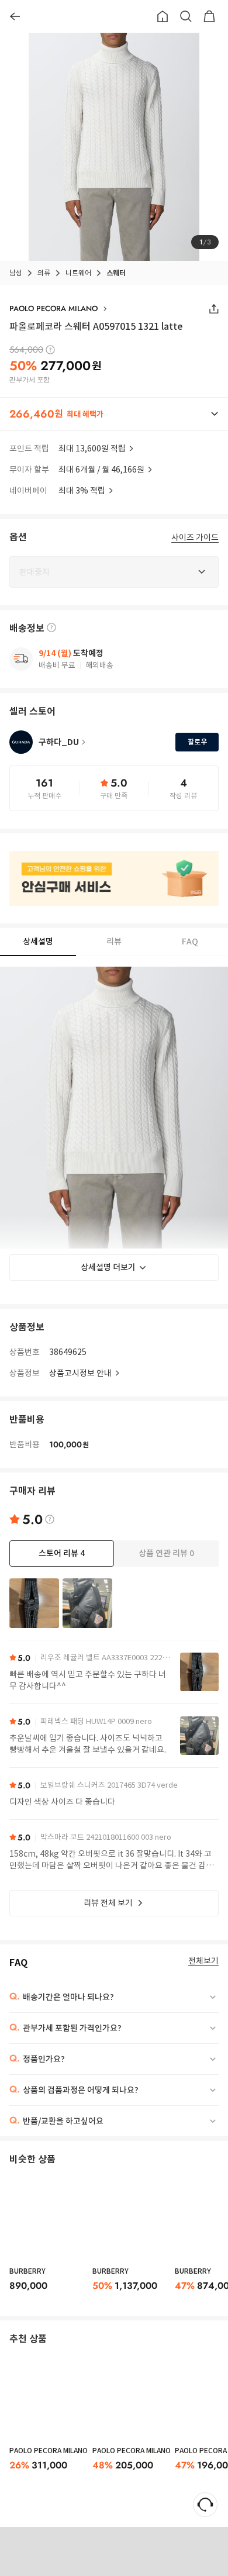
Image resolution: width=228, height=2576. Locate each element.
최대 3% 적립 (82, 491)
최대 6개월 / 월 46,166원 (101, 470)
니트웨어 (78, 273)
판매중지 (123, 2551)
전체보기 (203, 1961)
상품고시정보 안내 (80, 1373)
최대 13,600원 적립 (92, 449)
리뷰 (114, 942)
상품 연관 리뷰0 (166, 1553)
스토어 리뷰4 (62, 1553)
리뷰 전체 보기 (108, 1903)
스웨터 (116, 273)
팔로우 (197, 742)
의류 (44, 273)
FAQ (190, 942)
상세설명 (38, 942)
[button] (114, 414)
